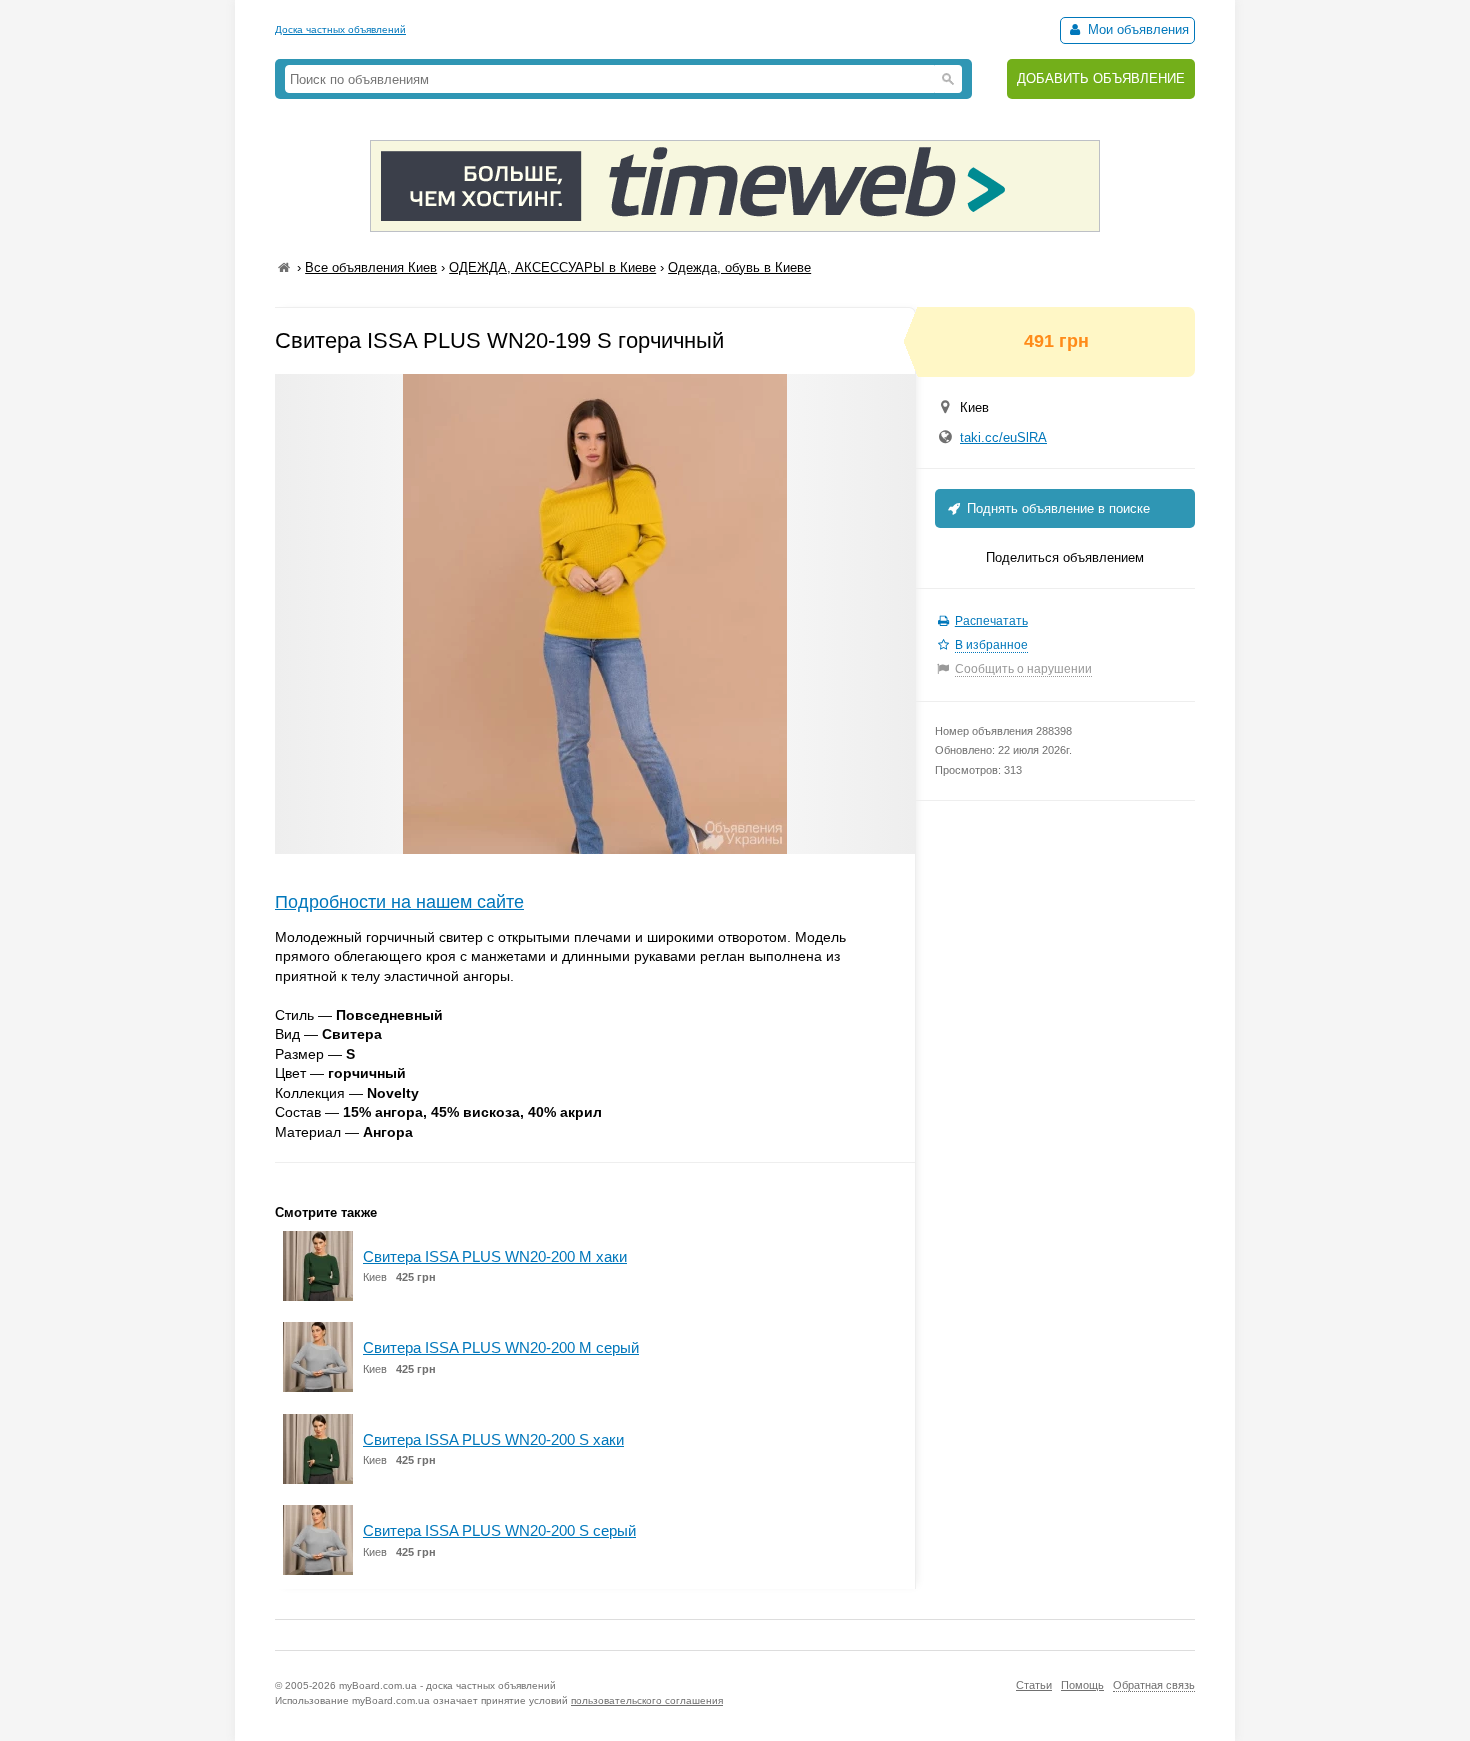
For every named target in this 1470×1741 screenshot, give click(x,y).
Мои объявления (1136, 29)
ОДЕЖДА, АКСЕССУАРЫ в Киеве (552, 267)
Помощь (1082, 1685)
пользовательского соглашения (647, 1700)
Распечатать (991, 621)
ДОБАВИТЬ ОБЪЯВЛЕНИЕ (1101, 78)
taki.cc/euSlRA (1003, 437)
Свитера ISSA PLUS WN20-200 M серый (501, 1347)
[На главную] (284, 267)
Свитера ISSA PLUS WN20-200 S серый (499, 1530)
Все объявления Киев (371, 267)
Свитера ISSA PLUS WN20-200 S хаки (493, 1439)
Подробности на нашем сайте (399, 902)
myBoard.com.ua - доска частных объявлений (447, 1685)
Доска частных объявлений (340, 29)
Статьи (1034, 1685)
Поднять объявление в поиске (1056, 508)
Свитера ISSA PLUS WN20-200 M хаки (495, 1256)
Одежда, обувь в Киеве (739, 267)
